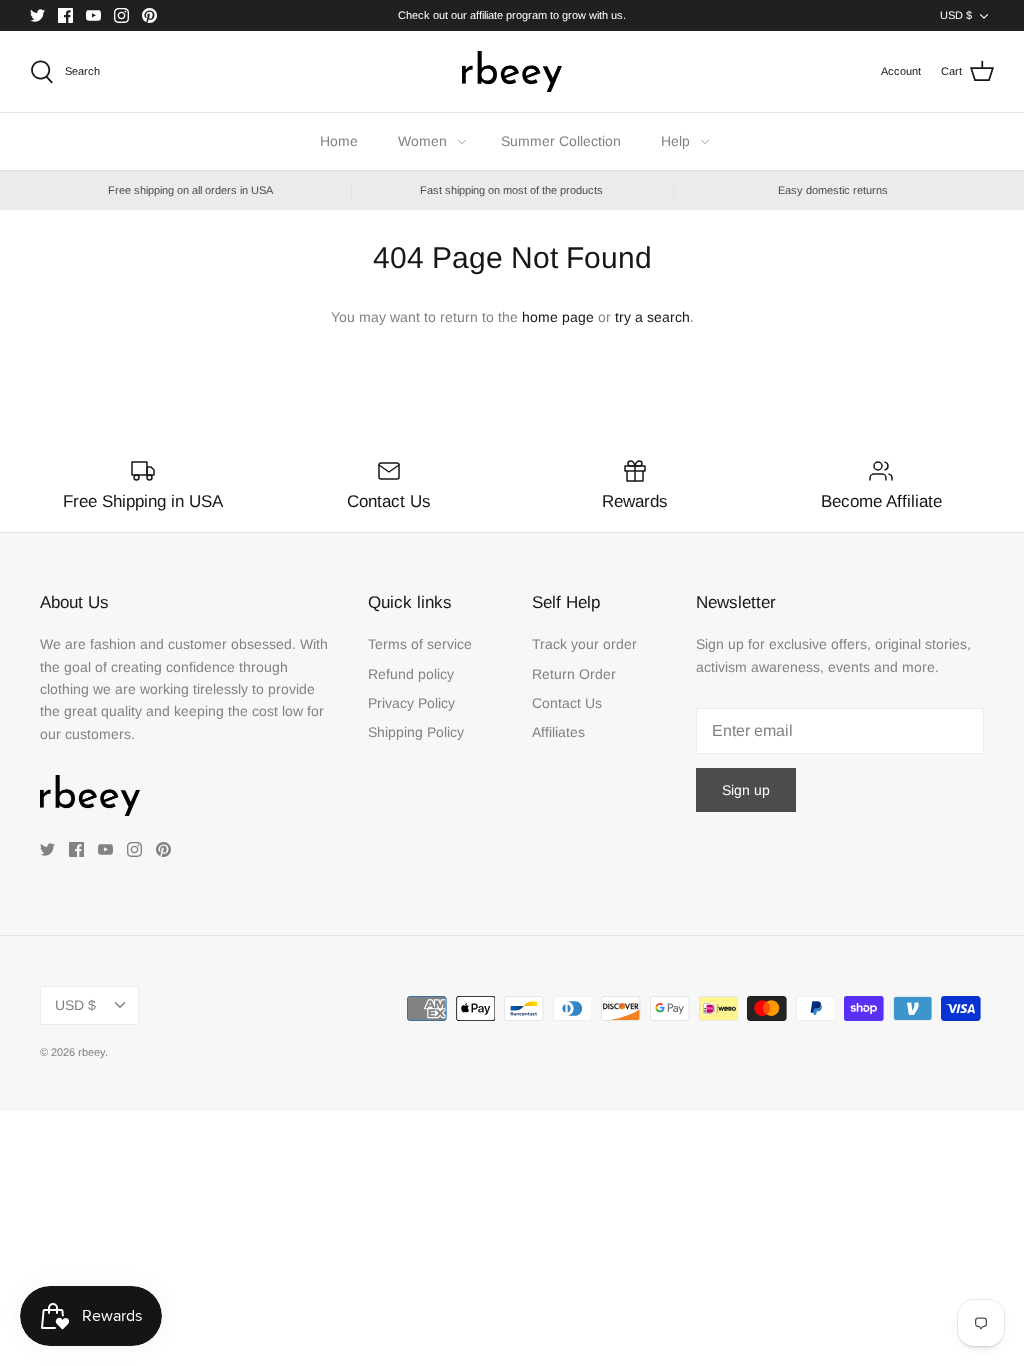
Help (675, 141)
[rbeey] (512, 71)
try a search (652, 317)
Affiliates (558, 732)
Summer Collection (561, 141)
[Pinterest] (149, 15)
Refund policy (411, 674)
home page (558, 317)
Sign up (746, 790)
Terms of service (420, 644)
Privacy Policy (411, 703)
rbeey (91, 1052)
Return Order (574, 674)
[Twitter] (37, 15)
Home (339, 141)
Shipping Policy (416, 732)
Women (422, 141)
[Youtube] (93, 15)
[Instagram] (121, 15)
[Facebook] (65, 15)
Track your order (584, 644)
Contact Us (567, 703)
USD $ (956, 15)
